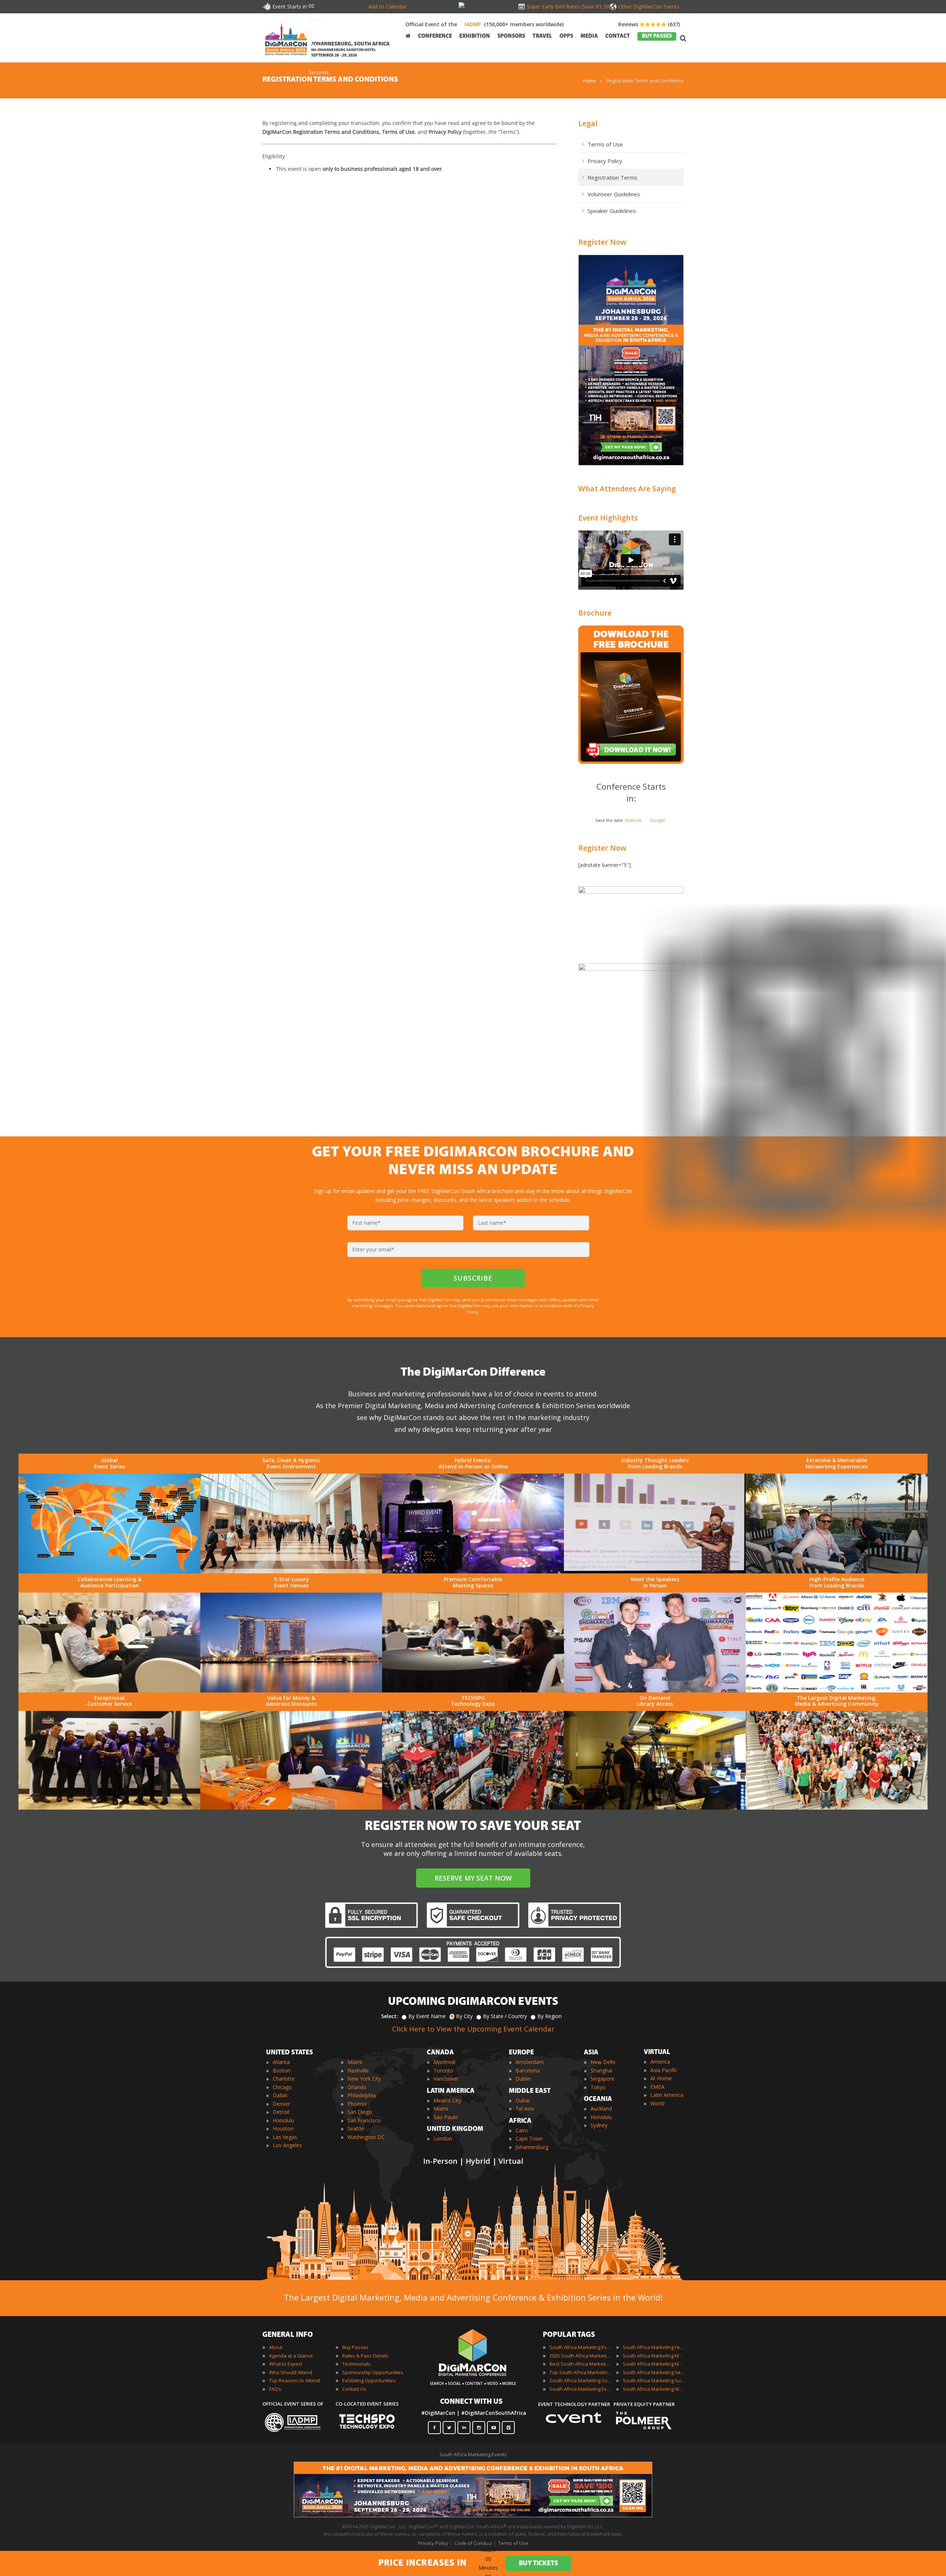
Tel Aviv (525, 2109)
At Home (661, 2078)
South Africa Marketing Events (581, 2347)
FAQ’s (275, 2389)
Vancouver (446, 2079)
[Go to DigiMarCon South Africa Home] (286, 38)
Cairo (522, 2130)
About (276, 2347)
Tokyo (598, 2087)
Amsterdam (530, 2062)
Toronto (443, 2070)
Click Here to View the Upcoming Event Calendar (473, 2029)
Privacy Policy (605, 161)
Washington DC (366, 2137)
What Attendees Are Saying (627, 489)
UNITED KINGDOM (455, 2129)
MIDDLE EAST (530, 2091)
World (657, 2103)
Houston (283, 2128)
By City (464, 2016)
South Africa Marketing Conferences (581, 2380)
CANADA (440, 2053)
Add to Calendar (388, 6)
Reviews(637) (649, 24)
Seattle (356, 2128)
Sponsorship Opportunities (373, 2372)
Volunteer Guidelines (614, 194)
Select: (389, 2016)
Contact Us (354, 2389)
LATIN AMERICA (451, 2091)
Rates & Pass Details (365, 2356)
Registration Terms (612, 177)
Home (589, 81)
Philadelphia (362, 2095)
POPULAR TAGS (569, 2335)
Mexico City (447, 2100)
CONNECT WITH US (471, 2402)
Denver (281, 2104)
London (443, 2138)
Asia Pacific (664, 2070)
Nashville (358, 2070)
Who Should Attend (291, 2372)
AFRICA (520, 2121)
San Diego (360, 2112)
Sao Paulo (446, 2117)
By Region (549, 2016)
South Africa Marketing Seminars (654, 2372)
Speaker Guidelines (612, 211)
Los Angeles (287, 2145)
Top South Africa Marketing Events (581, 2372)
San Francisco (364, 2120)
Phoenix (357, 2104)
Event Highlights (608, 518)
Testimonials (356, 2364)
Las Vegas (285, 2137)
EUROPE (521, 2053)
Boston (282, 2070)
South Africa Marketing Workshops (654, 2389)
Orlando (357, 2087)
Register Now (602, 242)
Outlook (633, 820)
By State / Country (505, 2016)
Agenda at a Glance (291, 2356)
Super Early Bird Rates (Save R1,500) (569, 6)
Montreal (444, 2062)
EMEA (657, 2087)
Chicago (282, 2087)
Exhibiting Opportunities (369, 2380)
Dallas (280, 2095)
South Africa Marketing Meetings (654, 2356)
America (660, 2062)
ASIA (591, 2053)
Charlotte (284, 2079)
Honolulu (283, 2120)
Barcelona (528, 2070)
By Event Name (427, 2016)
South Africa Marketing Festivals (654, 2347)
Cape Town (529, 2138)
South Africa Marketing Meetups (654, 2364)
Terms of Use (605, 144)
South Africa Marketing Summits (654, 2380)
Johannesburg (532, 2147)
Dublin (523, 2079)
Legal (588, 123)
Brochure (595, 613)
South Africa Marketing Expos (581, 2389)
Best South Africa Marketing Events (581, 2364)
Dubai (523, 2100)
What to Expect (286, 2364)
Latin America (667, 2095)
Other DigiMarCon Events (649, 6)
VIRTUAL (657, 2053)
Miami (355, 2062)
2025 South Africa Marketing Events (581, 2356)
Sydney (599, 2125)
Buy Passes (355, 2347)
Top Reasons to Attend (295, 2380)
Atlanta (281, 2062)
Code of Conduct (473, 2543)
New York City (364, 2079)
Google (658, 820)
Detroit (281, 2112)
